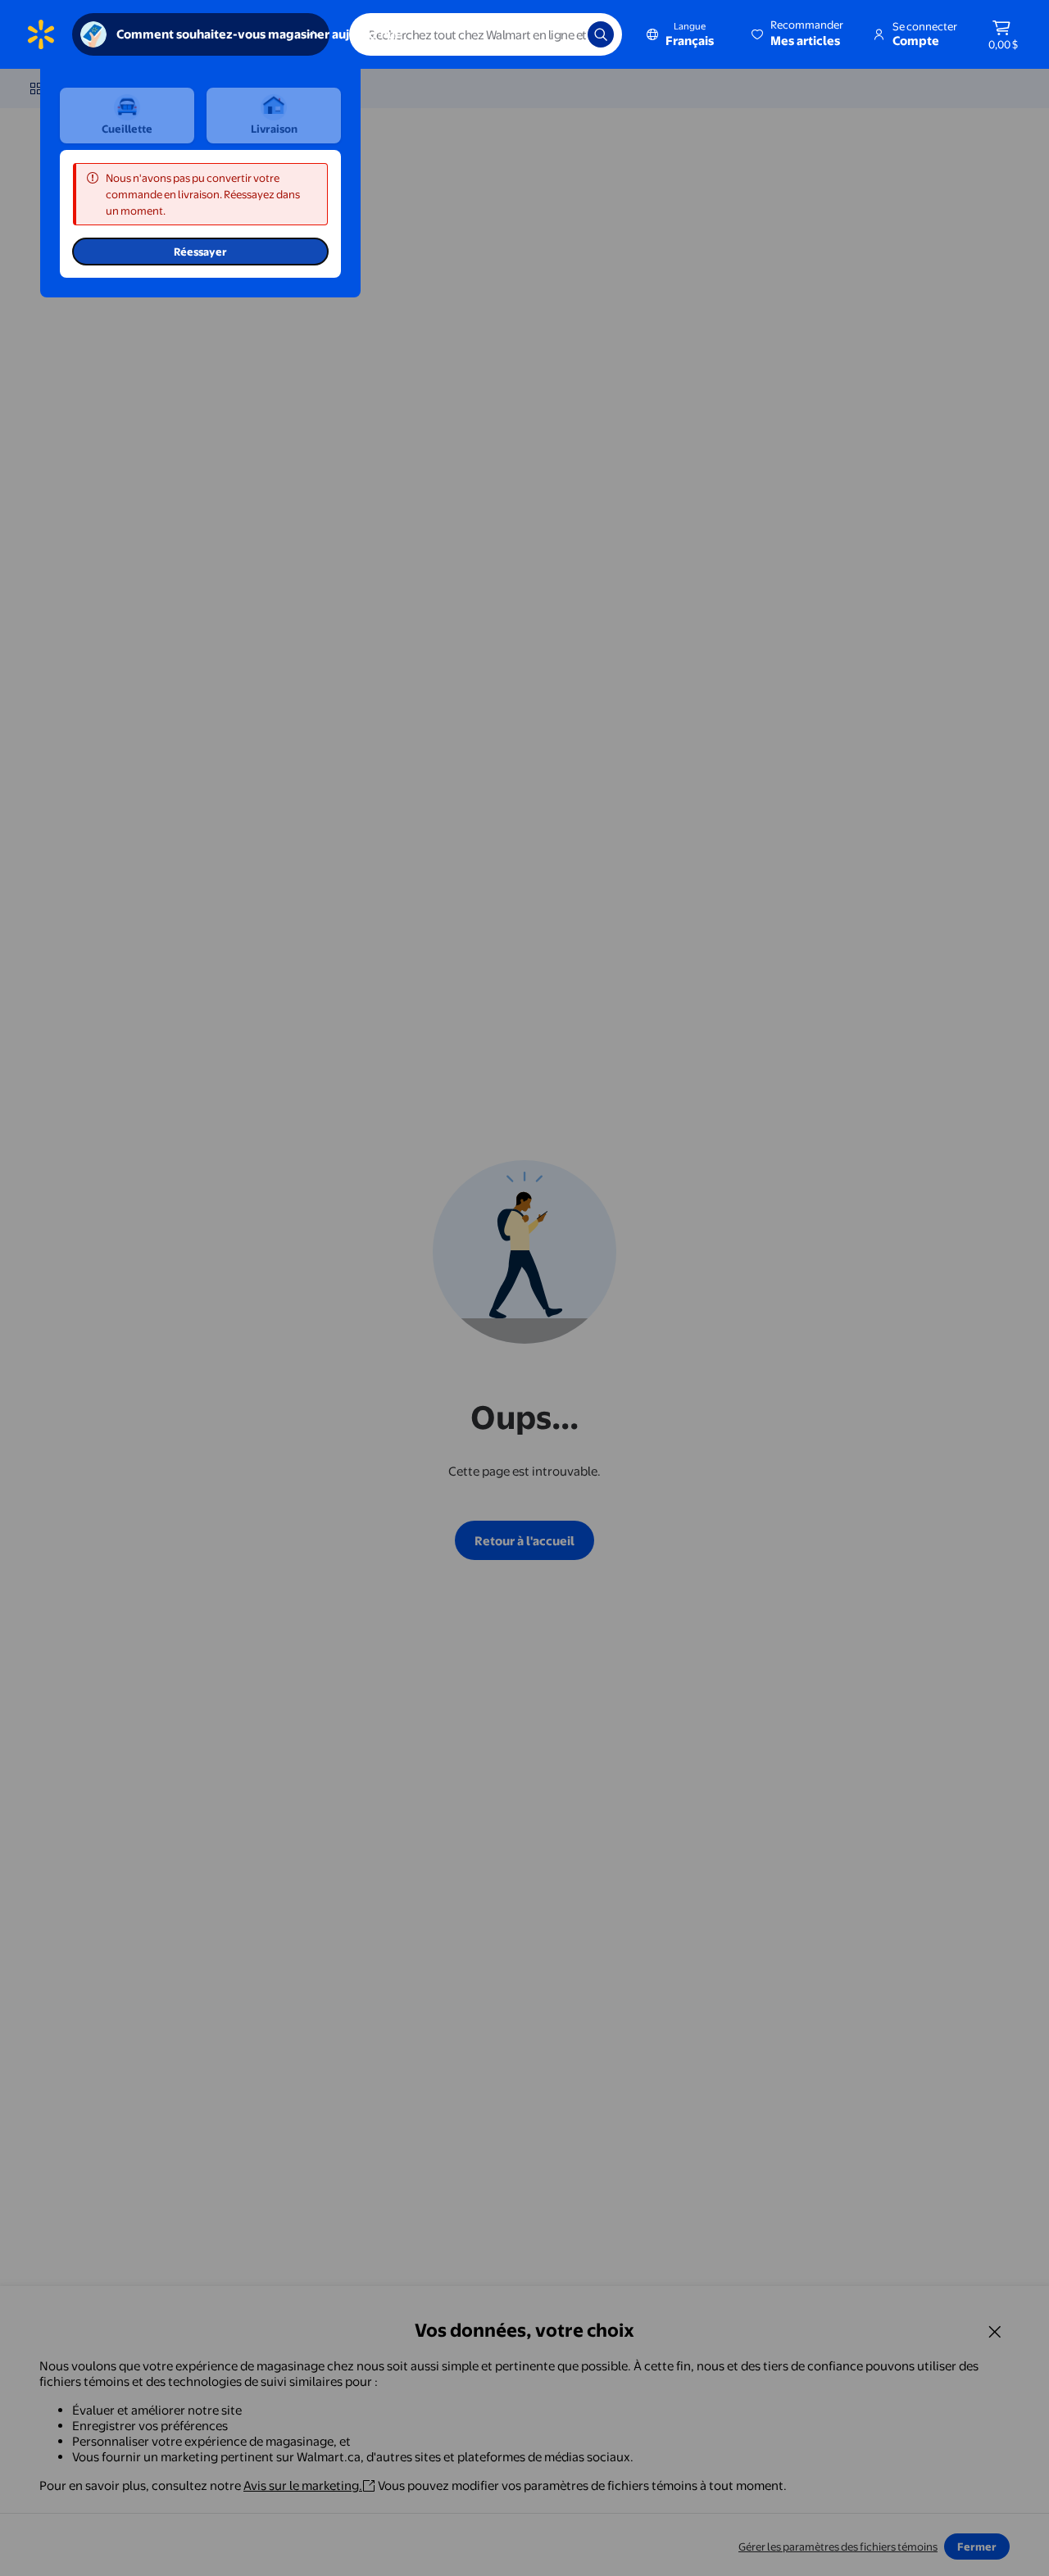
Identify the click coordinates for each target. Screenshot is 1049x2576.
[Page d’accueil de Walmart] (41, 34)
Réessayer (200, 252)
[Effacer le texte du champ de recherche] (563, 34)
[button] (799, 34)
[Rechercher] (601, 34)
